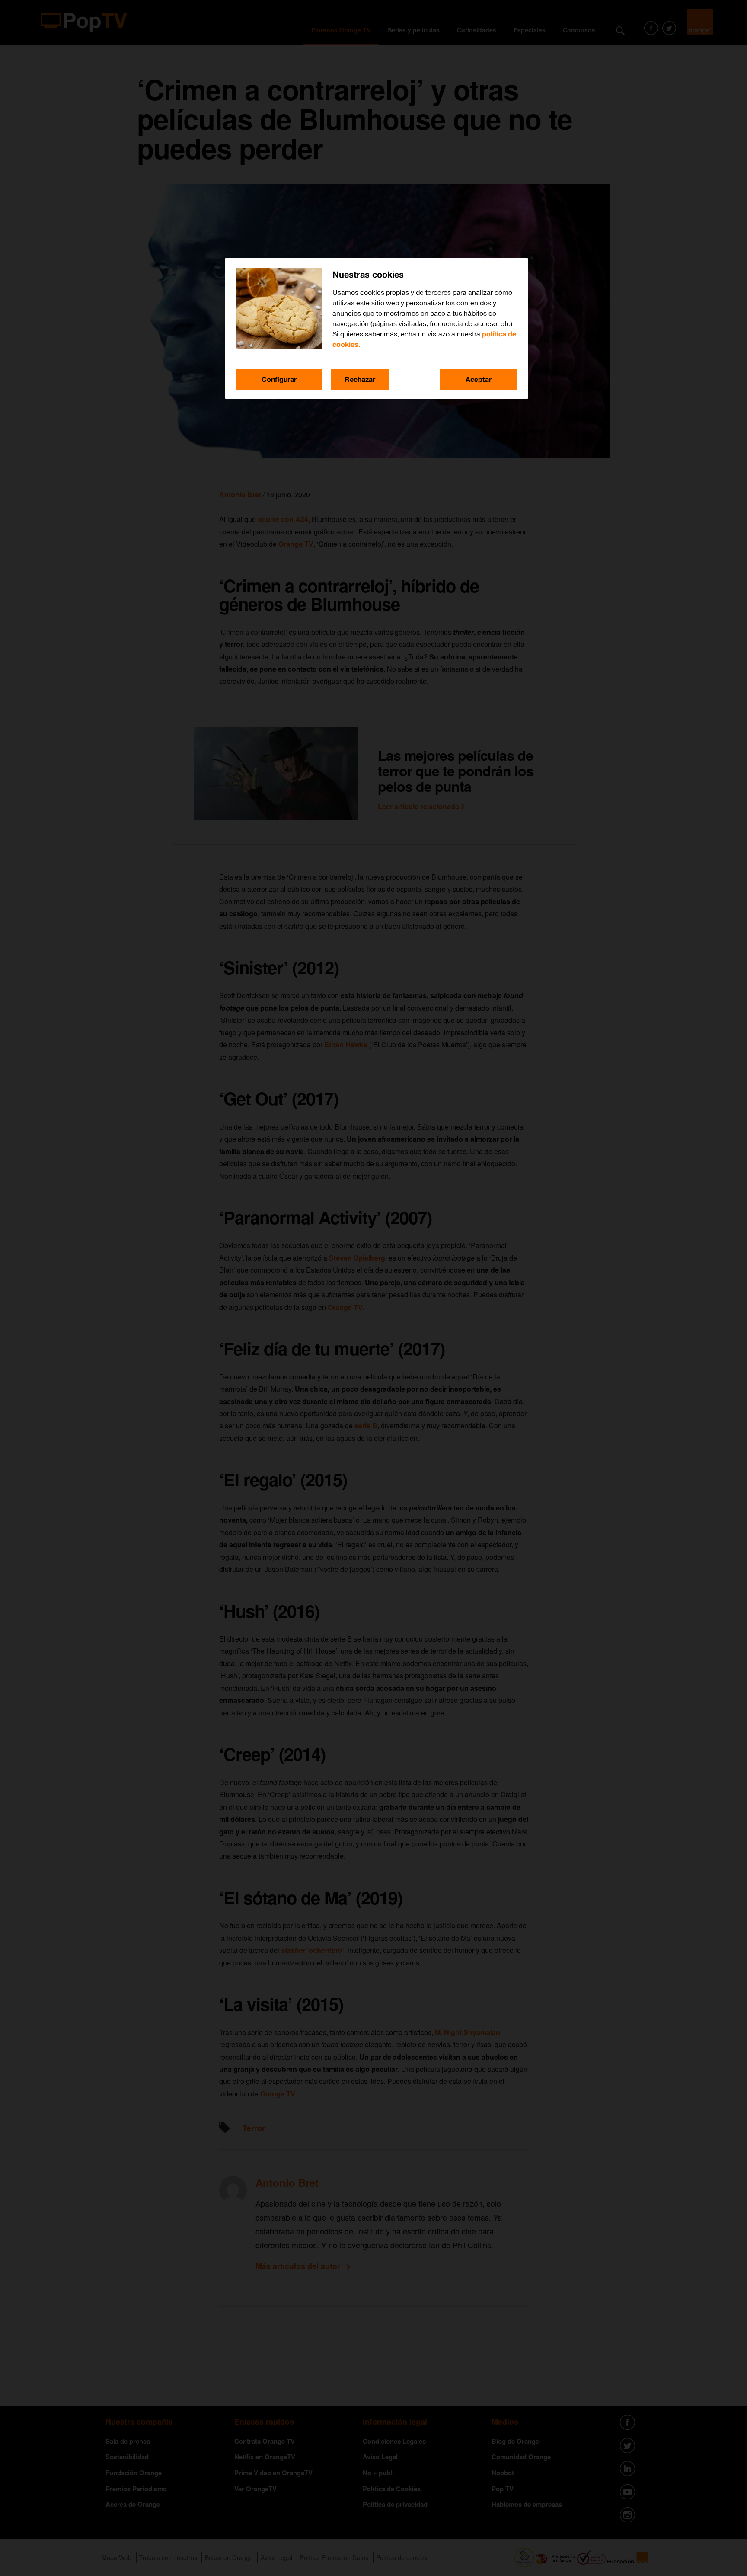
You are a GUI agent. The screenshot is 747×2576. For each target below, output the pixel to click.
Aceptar (479, 379)
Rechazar (360, 379)
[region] (377, 328)
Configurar (279, 379)
